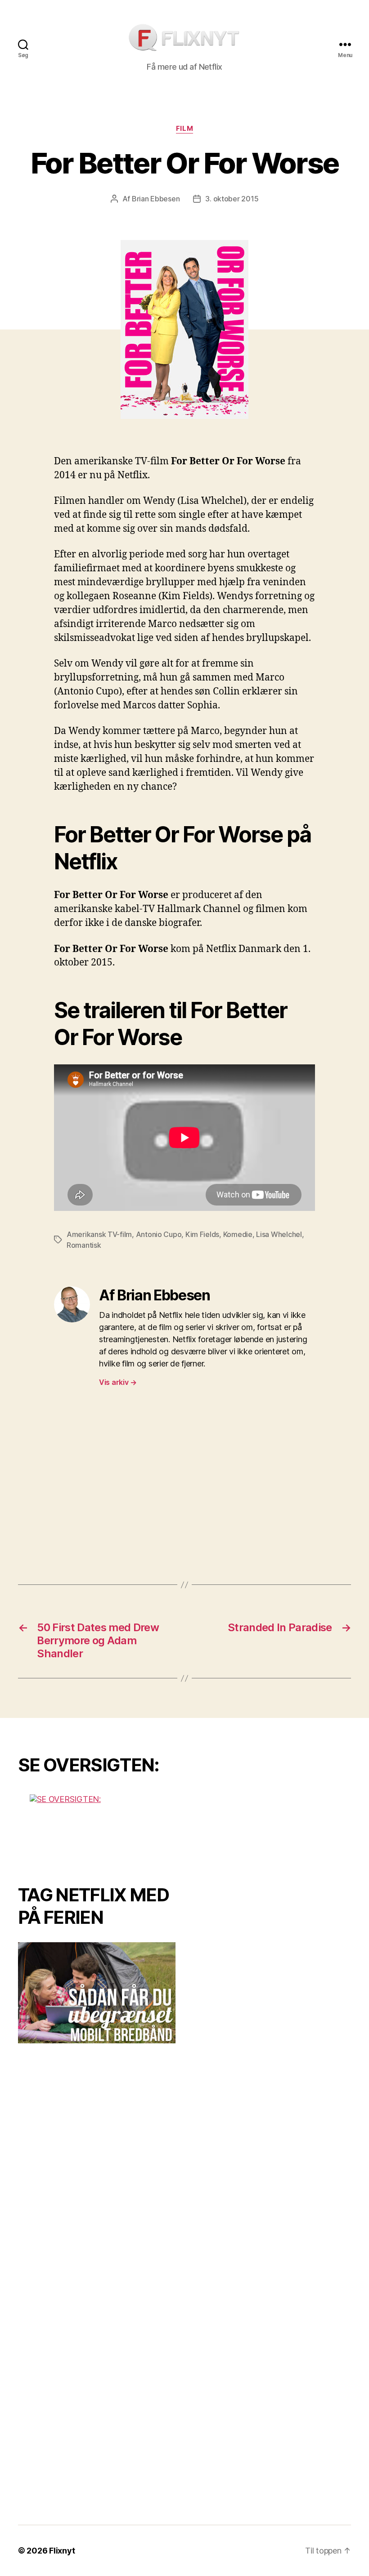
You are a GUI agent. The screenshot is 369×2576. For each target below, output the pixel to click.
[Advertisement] (184, 1486)
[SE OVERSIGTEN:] (97, 1828)
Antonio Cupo (159, 1234)
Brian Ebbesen (156, 199)
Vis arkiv (118, 1382)
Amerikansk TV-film (99, 1234)
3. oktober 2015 (232, 199)
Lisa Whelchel (279, 1234)
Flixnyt (62, 2551)
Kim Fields (202, 1234)
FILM (184, 129)
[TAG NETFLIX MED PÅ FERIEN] (97, 1993)
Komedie (238, 1234)
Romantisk (84, 1245)
